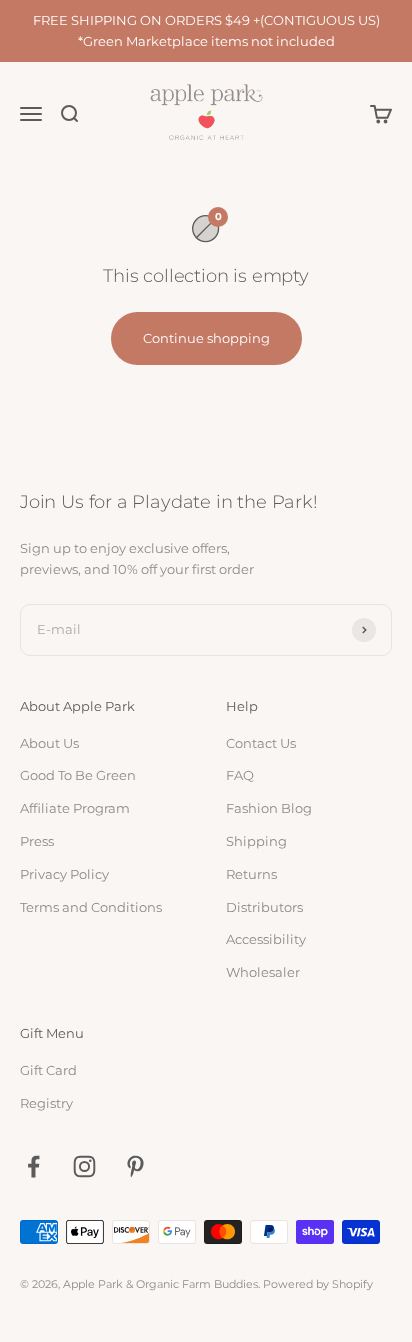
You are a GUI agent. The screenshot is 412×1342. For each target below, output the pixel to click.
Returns (251, 874)
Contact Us (261, 743)
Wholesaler (263, 972)
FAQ (240, 775)
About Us (49, 743)
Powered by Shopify (318, 1284)
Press (37, 841)
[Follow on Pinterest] (135, 1166)
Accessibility (266, 939)
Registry (46, 1103)
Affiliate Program (75, 808)
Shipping (256, 841)
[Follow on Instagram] (84, 1166)
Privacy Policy (64, 874)
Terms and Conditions (91, 907)
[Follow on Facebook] (33, 1166)
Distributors (264, 907)
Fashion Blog (269, 808)
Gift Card (48, 1070)
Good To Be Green (78, 775)
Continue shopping (206, 338)
